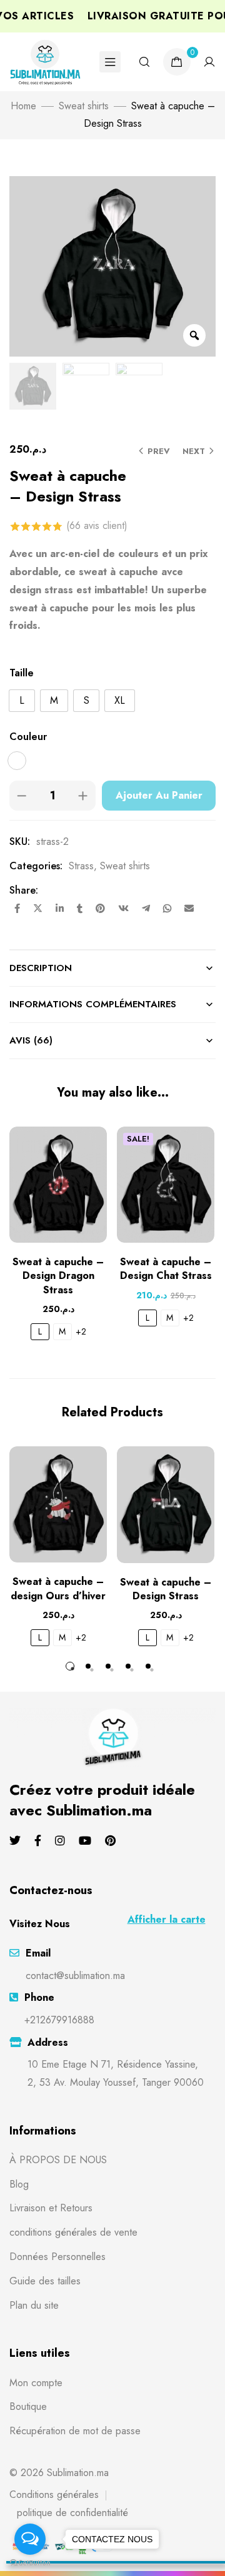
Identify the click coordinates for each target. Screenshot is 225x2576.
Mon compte (36, 2383)
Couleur (28, 737)
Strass (81, 866)
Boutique (28, 2406)
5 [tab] (148, 1666)
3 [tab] (108, 1666)
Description (41, 968)
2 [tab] (88, 1666)
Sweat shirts (84, 106)
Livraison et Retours (51, 2208)
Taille (22, 673)
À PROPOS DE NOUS (58, 2160)
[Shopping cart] (177, 62)
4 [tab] (128, 1666)
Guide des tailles (45, 2281)
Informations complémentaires (93, 1004)
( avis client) (97, 526)
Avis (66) (31, 1040)
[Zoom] (194, 335)
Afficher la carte (167, 1919)
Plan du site (34, 2305)
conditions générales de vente (73, 2232)
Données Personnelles (57, 2257)
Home (23, 106)
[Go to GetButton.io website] (30, 2563)
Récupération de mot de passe (75, 2431)
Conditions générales (54, 2495)
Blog (19, 2184)
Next (194, 451)
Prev (159, 451)
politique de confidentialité (72, 2513)
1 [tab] (70, 1666)
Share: (24, 890)
